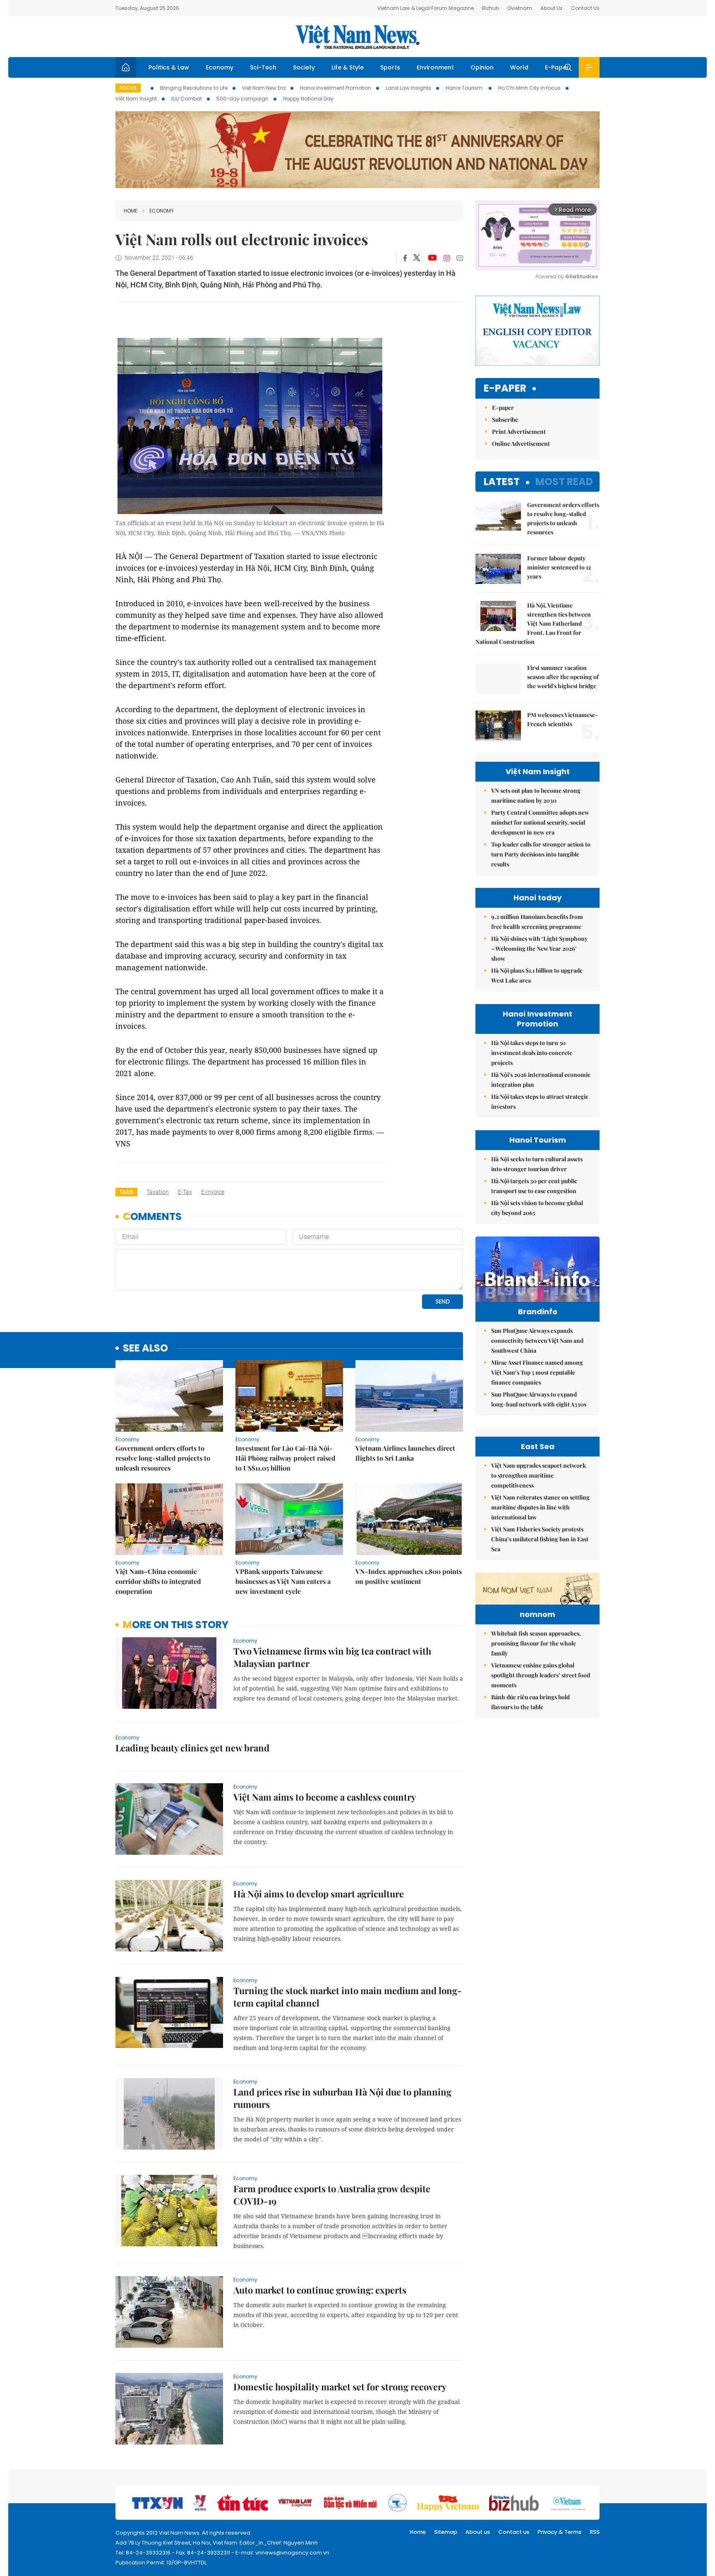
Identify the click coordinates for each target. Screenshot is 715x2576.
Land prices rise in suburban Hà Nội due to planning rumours (342, 2098)
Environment (435, 67)
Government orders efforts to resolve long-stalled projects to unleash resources (163, 1458)
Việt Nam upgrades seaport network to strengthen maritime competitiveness (539, 1475)
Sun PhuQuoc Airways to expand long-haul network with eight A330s (539, 1399)
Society (304, 67)
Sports (390, 67)
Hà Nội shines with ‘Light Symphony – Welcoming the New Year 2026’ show (539, 948)
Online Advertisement (521, 444)
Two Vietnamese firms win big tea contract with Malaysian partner (332, 1657)
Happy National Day (308, 99)
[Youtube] (432, 258)
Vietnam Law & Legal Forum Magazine (426, 8)
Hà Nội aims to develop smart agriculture (319, 1894)
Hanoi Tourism (465, 88)
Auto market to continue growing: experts (320, 2290)
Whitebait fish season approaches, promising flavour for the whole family (536, 1643)
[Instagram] (447, 258)
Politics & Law (169, 67)
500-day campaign (242, 99)
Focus (128, 88)
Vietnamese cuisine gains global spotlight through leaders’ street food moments (541, 1675)
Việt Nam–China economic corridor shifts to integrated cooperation (158, 1581)
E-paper (505, 389)
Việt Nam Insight (136, 99)
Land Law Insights (408, 88)
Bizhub (491, 8)
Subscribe (505, 420)
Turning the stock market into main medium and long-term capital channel (348, 1997)
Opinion (482, 67)
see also (145, 1348)
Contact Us (585, 8)
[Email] (460, 258)
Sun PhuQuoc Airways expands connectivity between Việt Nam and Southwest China (537, 1341)
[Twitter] (417, 258)
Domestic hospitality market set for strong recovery (340, 2387)
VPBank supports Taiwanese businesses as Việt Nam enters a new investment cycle (283, 1581)
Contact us (514, 2532)
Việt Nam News (357, 37)
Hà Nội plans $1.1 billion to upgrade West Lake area (537, 975)
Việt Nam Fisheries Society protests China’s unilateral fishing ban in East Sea (540, 1539)
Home (131, 211)
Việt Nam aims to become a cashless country (325, 1797)
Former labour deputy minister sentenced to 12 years (559, 567)
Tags (126, 1192)
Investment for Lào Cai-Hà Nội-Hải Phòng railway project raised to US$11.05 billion (286, 1458)
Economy (220, 67)
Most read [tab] (564, 482)
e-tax (185, 1192)
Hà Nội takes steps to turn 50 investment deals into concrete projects (532, 1053)
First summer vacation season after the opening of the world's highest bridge (563, 677)
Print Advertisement (519, 432)
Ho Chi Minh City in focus (529, 88)
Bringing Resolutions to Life (194, 88)
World (519, 67)
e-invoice (213, 1192)
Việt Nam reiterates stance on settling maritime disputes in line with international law (540, 1507)
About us (478, 2532)
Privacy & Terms (559, 2532)
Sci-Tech (263, 67)
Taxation (158, 1192)
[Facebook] (405, 258)
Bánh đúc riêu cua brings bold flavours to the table (530, 1702)
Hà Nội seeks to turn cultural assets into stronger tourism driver (537, 1164)
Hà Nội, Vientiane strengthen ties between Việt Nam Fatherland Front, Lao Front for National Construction (533, 623)
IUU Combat (187, 99)
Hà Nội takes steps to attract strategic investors (540, 1101)
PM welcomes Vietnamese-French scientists (563, 719)
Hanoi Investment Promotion (336, 88)
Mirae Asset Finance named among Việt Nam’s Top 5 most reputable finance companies (537, 1372)
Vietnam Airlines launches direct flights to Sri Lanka (405, 1453)
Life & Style (348, 67)
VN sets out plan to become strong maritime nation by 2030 (536, 795)
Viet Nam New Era (264, 88)
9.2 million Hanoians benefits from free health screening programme (537, 922)
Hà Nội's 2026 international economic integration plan (541, 1080)
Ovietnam (520, 8)
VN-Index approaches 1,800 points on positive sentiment (409, 1576)
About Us (552, 8)
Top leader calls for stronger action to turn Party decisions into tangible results (541, 854)
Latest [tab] (502, 482)
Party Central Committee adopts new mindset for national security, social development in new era (540, 822)
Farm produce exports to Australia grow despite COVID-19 (332, 2195)
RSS (595, 2532)
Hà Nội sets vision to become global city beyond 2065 (537, 1208)
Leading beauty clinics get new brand (192, 1748)
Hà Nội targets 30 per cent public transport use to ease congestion (534, 1186)
